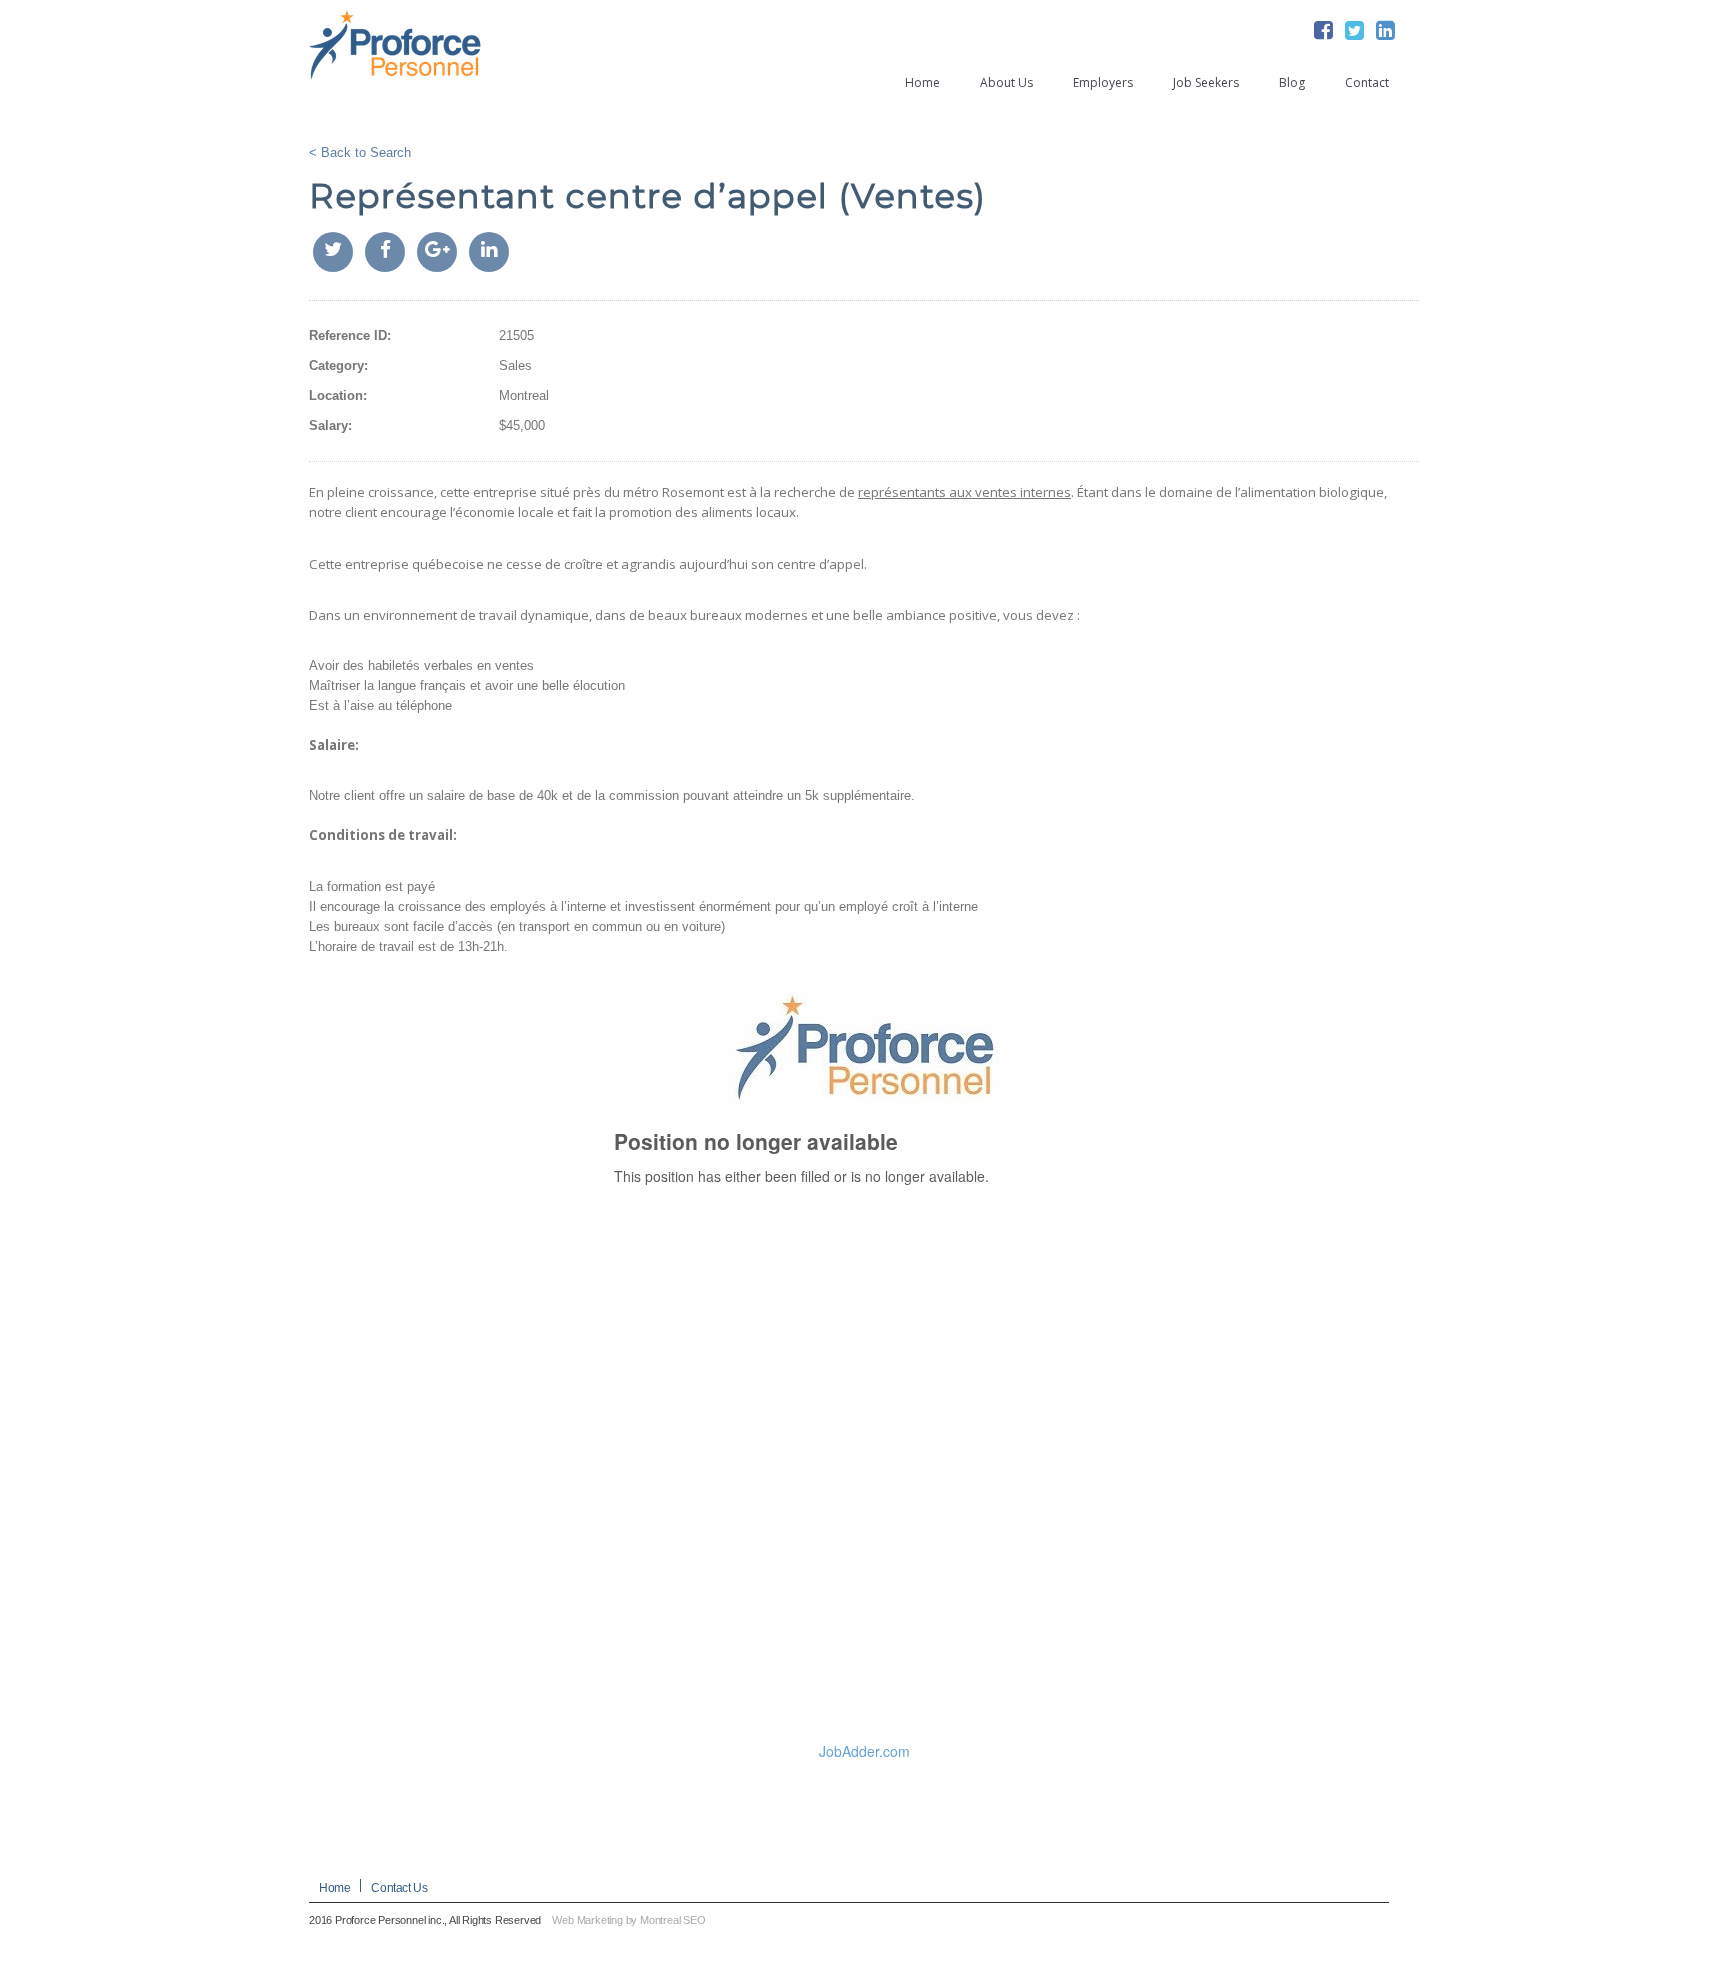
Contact (1367, 82)
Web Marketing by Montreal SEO (628, 1920)
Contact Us (399, 1888)
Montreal (524, 395)
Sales (515, 365)
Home (922, 82)
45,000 (525, 425)
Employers (1103, 82)
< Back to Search (360, 152)
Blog (1292, 82)
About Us (1006, 82)
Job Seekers (1206, 82)
